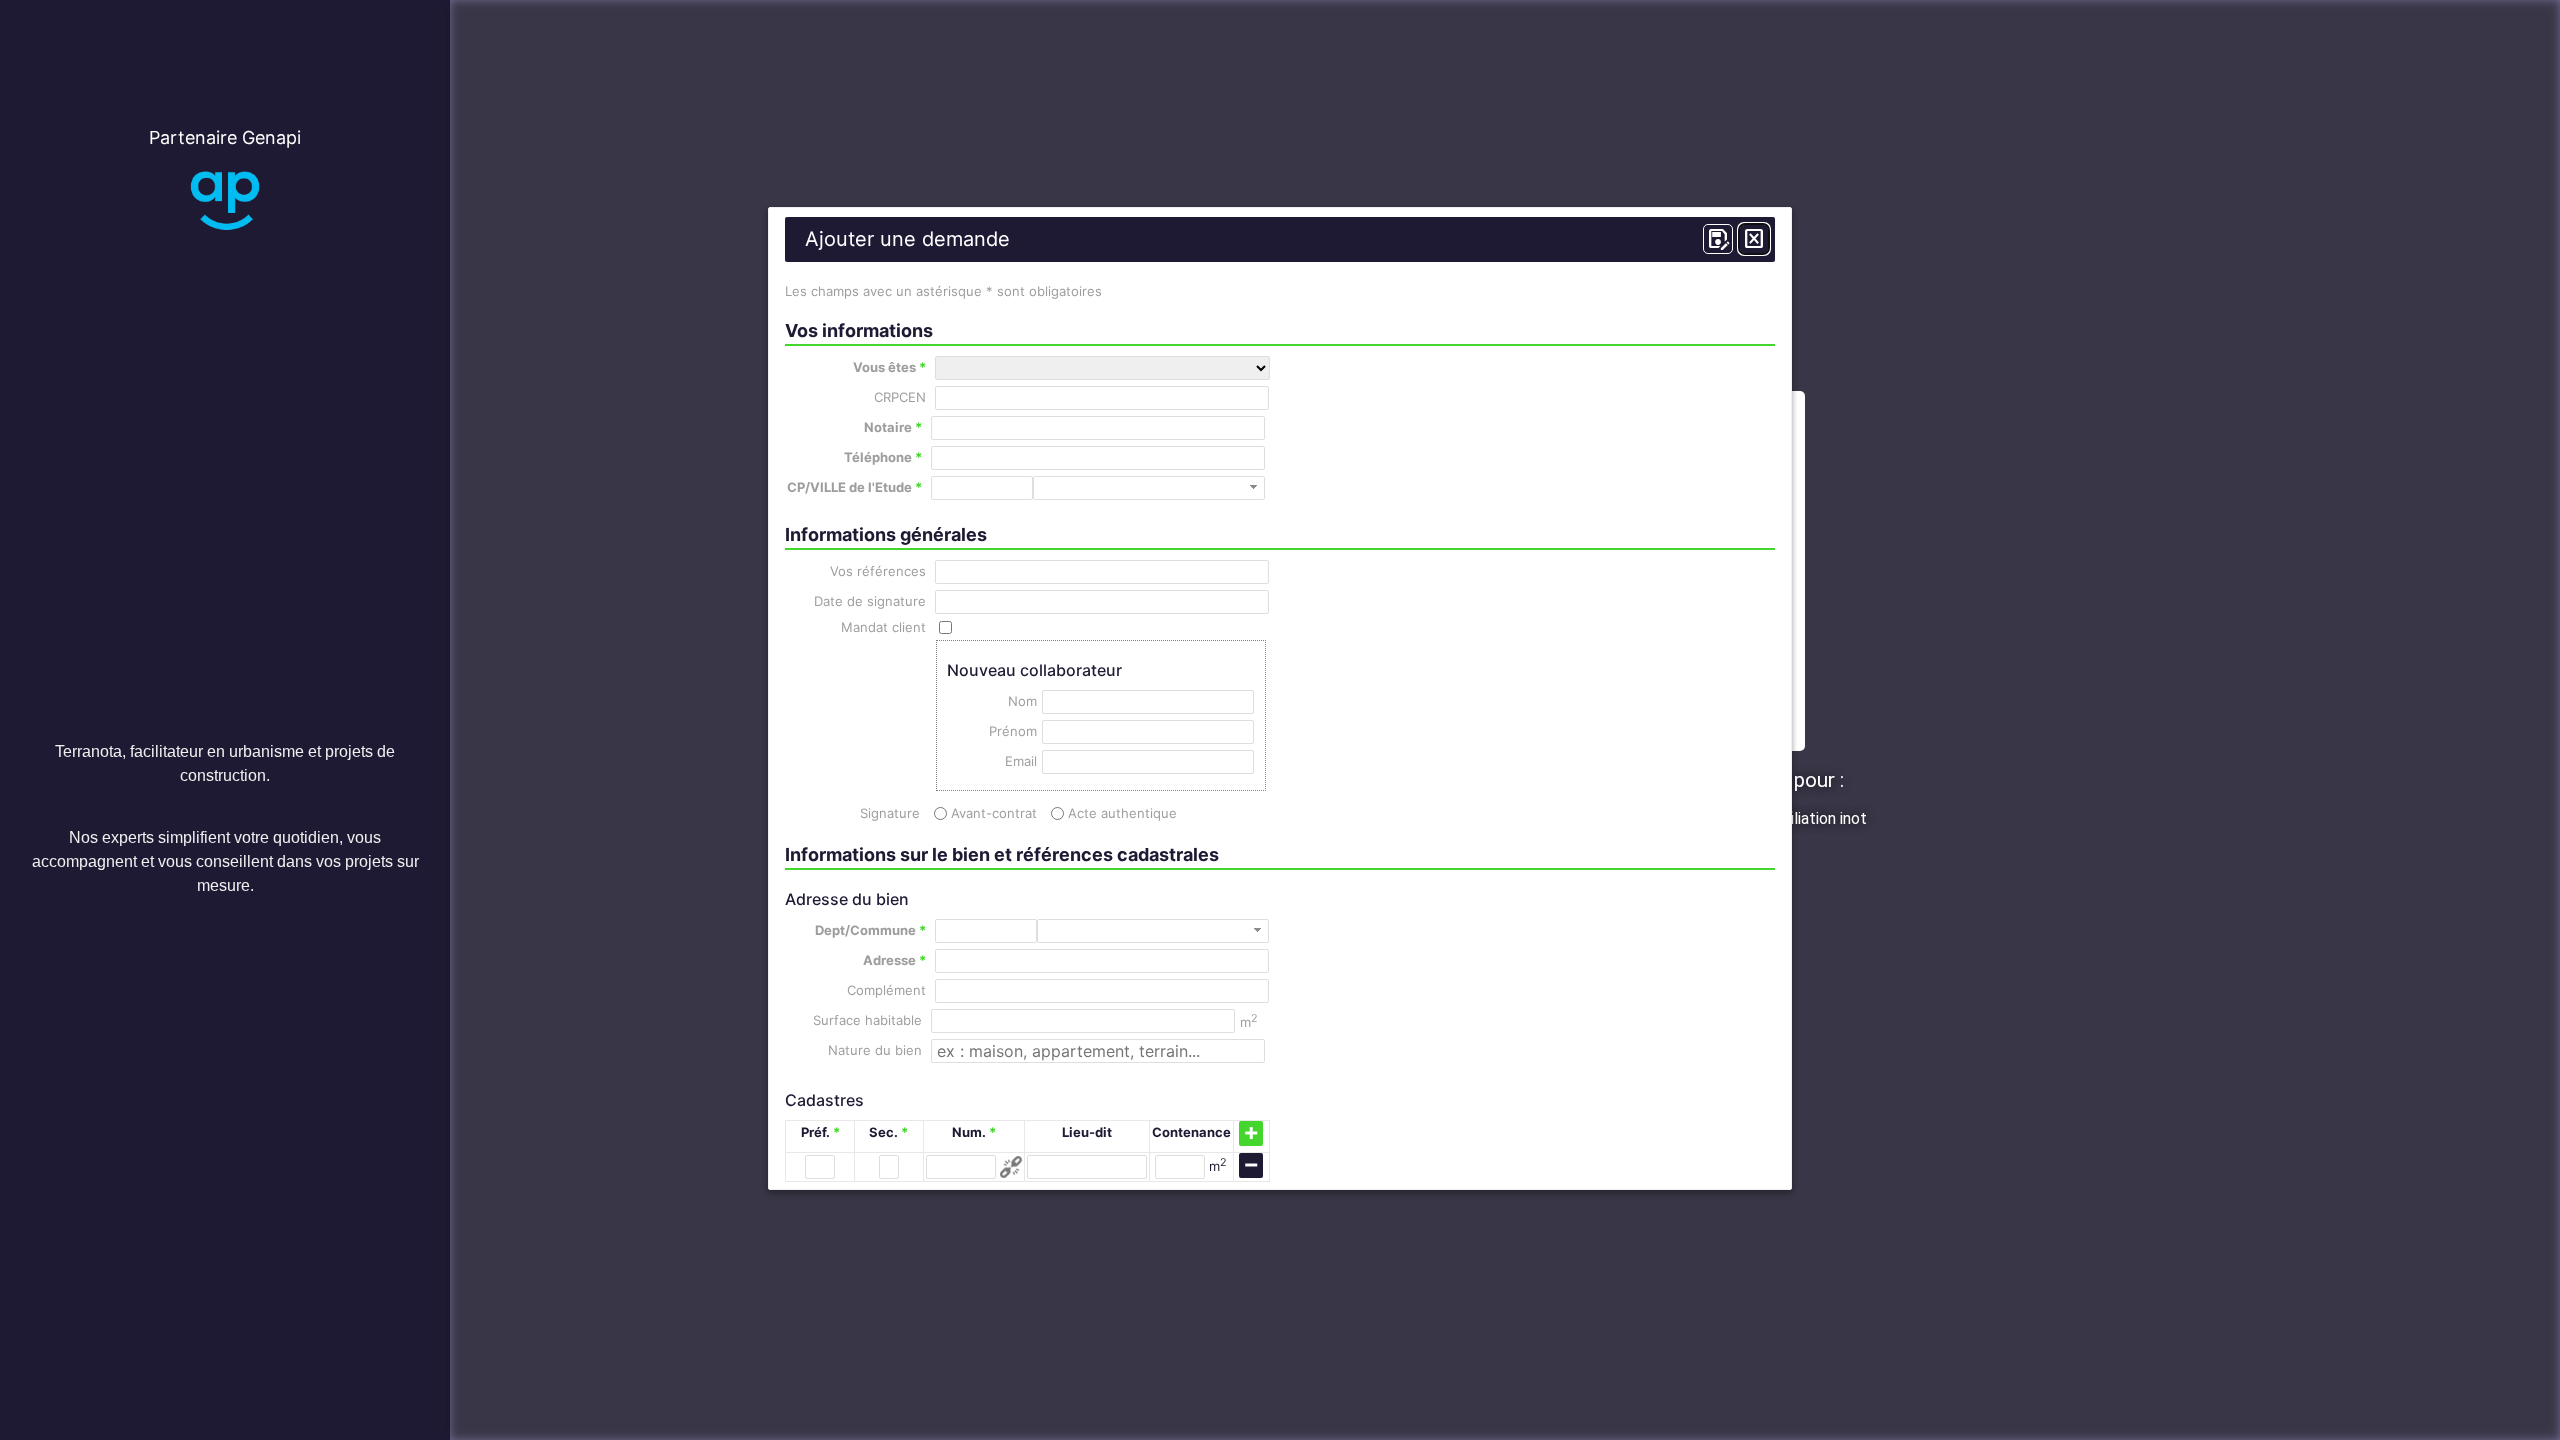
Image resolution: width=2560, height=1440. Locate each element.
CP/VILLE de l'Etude (854, 487)
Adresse (894, 960)
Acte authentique (1122, 813)
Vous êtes (889, 367)
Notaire (893, 427)
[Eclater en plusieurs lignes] (1011, 1167)
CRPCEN (900, 397)
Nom (1022, 701)
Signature (890, 813)
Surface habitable (867, 1020)
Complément (886, 990)
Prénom (1012, 731)
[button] (1253, 488)
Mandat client (883, 627)
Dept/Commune (870, 930)
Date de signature (870, 601)
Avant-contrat (994, 813)
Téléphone (883, 457)
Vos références (878, 571)
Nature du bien (875, 1050)
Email (1020, 761)
